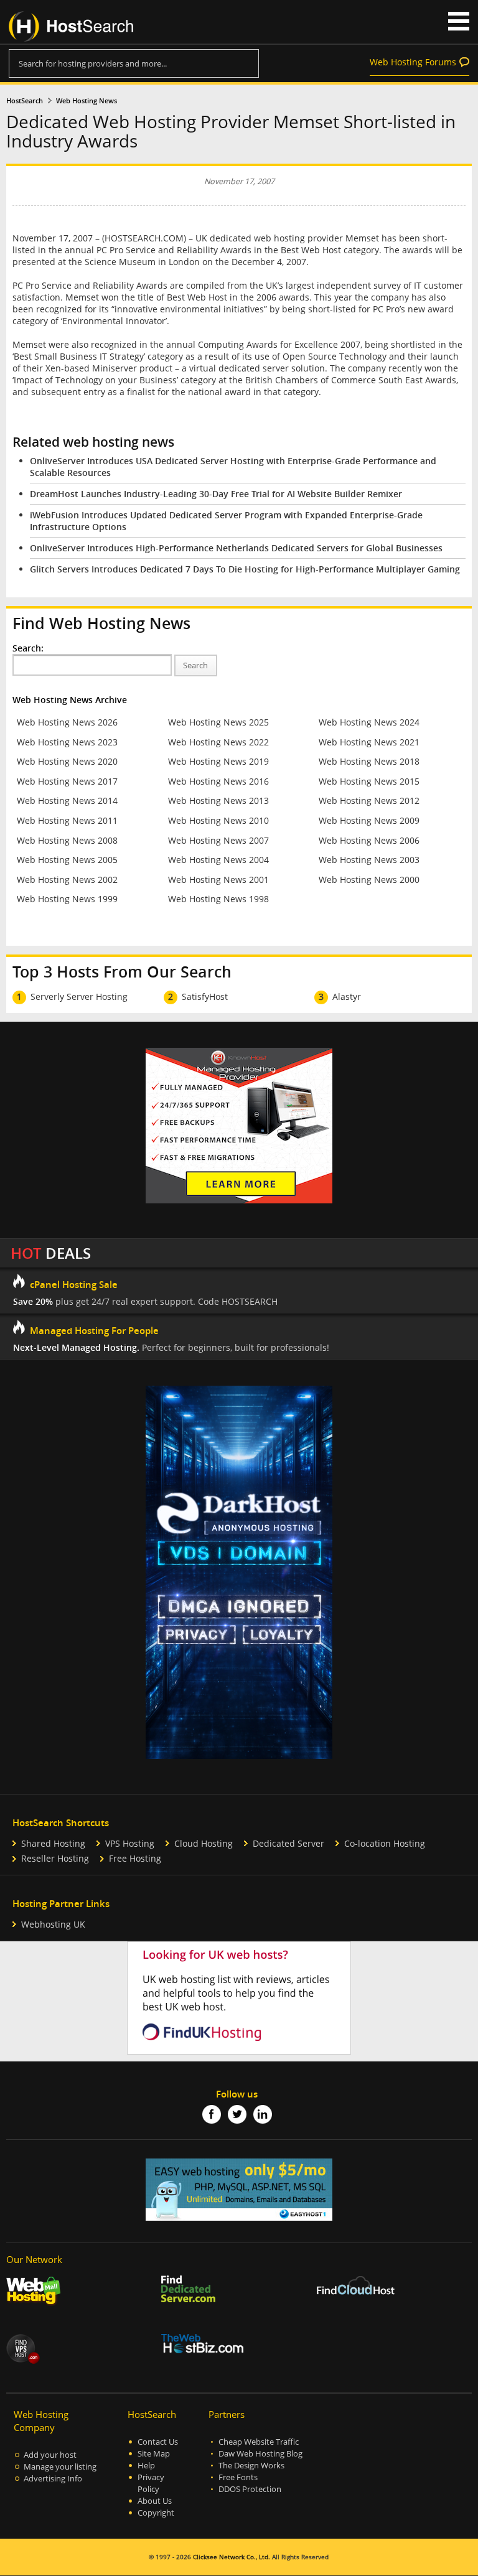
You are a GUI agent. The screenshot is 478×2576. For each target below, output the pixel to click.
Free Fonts (238, 2477)
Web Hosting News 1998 (218, 899)
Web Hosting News (87, 101)
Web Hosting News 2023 (67, 742)
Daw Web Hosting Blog (260, 2454)
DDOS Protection (250, 2489)
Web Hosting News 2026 (67, 722)
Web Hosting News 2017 (67, 781)
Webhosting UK (53, 1924)
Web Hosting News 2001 (218, 880)
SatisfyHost (205, 996)
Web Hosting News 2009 (369, 820)
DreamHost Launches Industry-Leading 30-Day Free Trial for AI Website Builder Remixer (216, 494)
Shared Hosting (53, 1843)
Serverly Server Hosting (79, 996)
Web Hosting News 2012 (369, 800)
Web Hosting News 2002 (67, 880)
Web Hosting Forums (413, 62)
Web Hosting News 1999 (67, 899)
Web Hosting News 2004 (218, 860)
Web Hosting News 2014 (67, 800)
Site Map (154, 2454)
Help (146, 2466)
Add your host (50, 2455)
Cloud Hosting (204, 1843)
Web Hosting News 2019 (218, 761)
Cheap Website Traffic (259, 2442)
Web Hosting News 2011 (67, 820)
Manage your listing (60, 2467)
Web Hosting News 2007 (218, 840)
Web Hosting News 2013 (218, 800)
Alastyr (347, 996)
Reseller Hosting (55, 1858)
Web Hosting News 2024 (369, 722)
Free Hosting (135, 1858)
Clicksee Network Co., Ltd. (232, 2557)
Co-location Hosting (385, 1843)
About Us (155, 2501)
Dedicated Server (288, 1843)
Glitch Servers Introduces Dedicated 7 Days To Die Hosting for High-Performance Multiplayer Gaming (245, 569)
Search (195, 665)
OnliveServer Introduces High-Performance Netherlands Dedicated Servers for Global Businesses (236, 548)
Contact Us (158, 2442)
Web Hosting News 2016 (218, 781)
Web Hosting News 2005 (67, 860)
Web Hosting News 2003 (369, 860)
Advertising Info (53, 2479)
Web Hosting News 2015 (369, 781)
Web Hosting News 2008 (67, 840)
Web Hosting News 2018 (369, 761)
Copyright (156, 2513)
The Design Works (251, 2466)
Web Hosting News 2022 (218, 742)
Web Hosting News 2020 (67, 761)
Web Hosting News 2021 (369, 742)
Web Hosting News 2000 (369, 880)
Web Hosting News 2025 (218, 722)
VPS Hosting (130, 1843)
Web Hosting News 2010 (218, 820)
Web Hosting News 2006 (369, 840)
